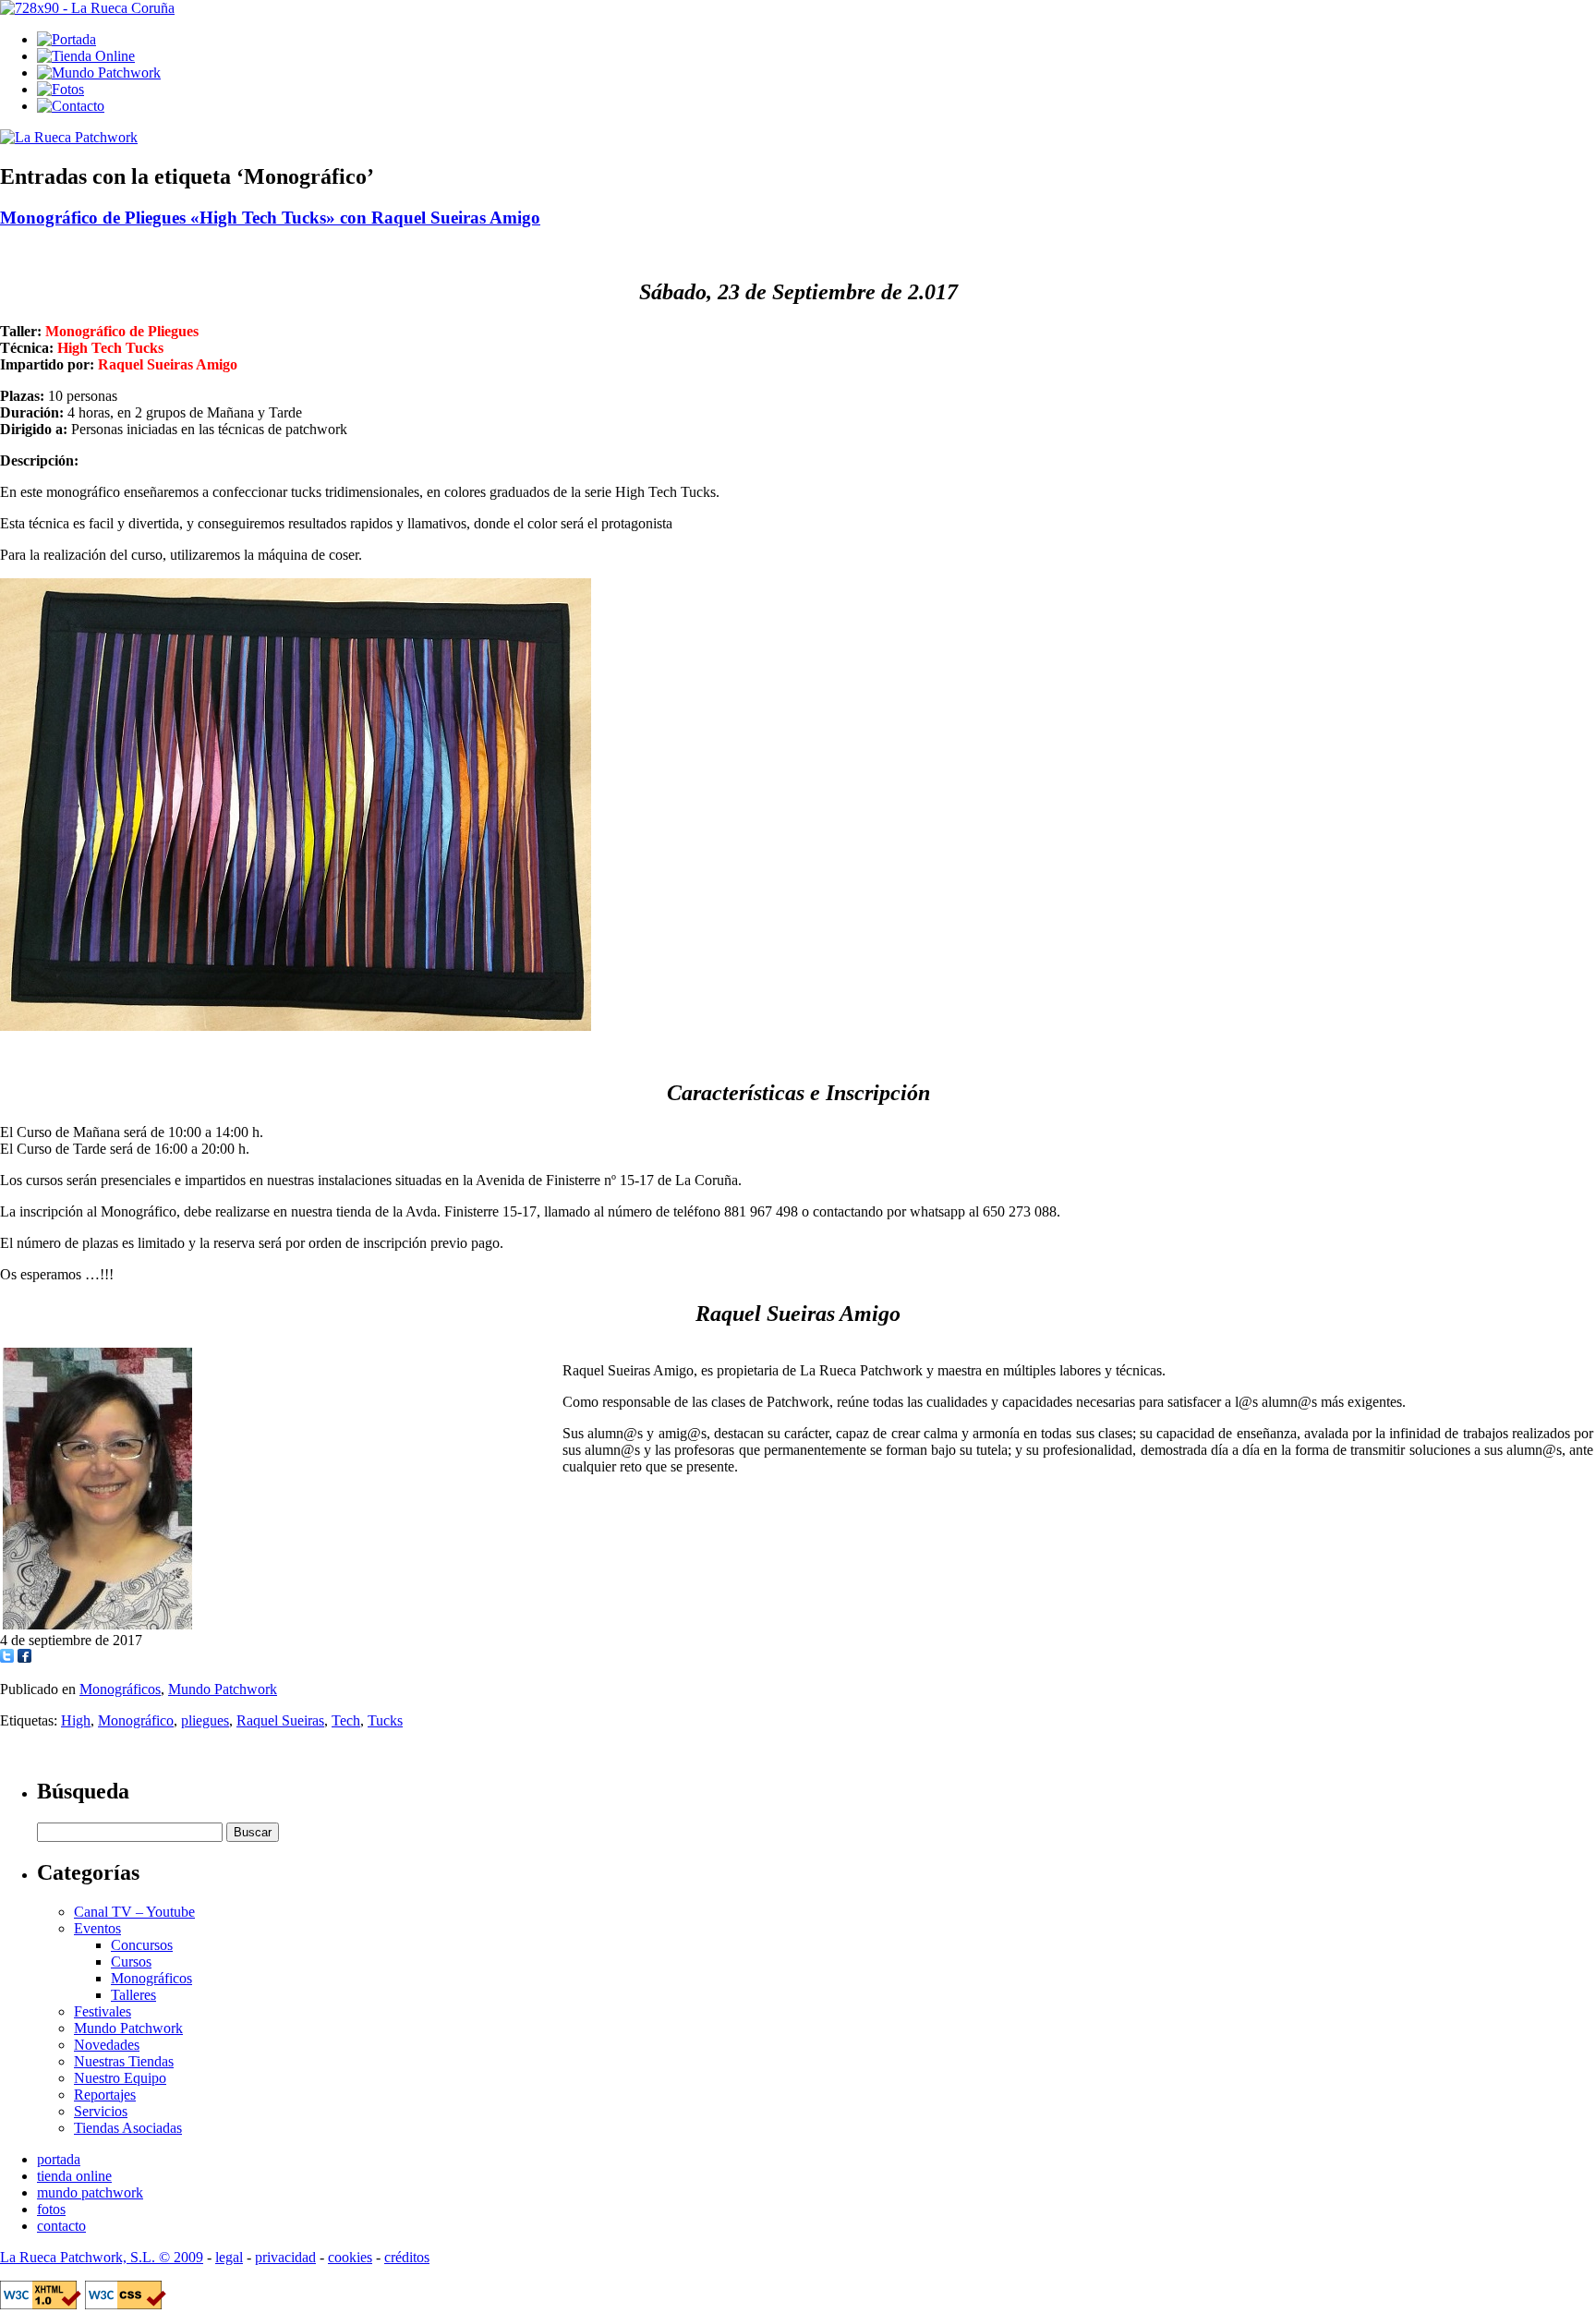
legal (229, 2257)
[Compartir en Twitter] (7, 1658)
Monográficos (120, 1689)
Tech (346, 1720)
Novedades (107, 2045)
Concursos (142, 1945)
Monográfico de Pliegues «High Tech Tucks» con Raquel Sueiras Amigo (270, 218)
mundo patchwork (90, 2192)
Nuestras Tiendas (124, 2061)
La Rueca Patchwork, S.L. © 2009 (102, 2257)
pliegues (205, 1720)
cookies (350, 2257)
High (76, 1720)
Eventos (97, 1928)
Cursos (131, 1962)
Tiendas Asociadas (128, 2128)
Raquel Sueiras (280, 1720)
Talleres (133, 1995)
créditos (407, 2257)
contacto (61, 2226)
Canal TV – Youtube (134, 1912)
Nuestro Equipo (120, 2078)
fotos (51, 2209)
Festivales (103, 2011)
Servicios (101, 2111)
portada (59, 2159)
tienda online (74, 2176)
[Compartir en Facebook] (24, 1658)
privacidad (285, 2257)
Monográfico (136, 1720)
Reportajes (105, 2095)
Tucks (385, 1720)
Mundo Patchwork (223, 1689)
